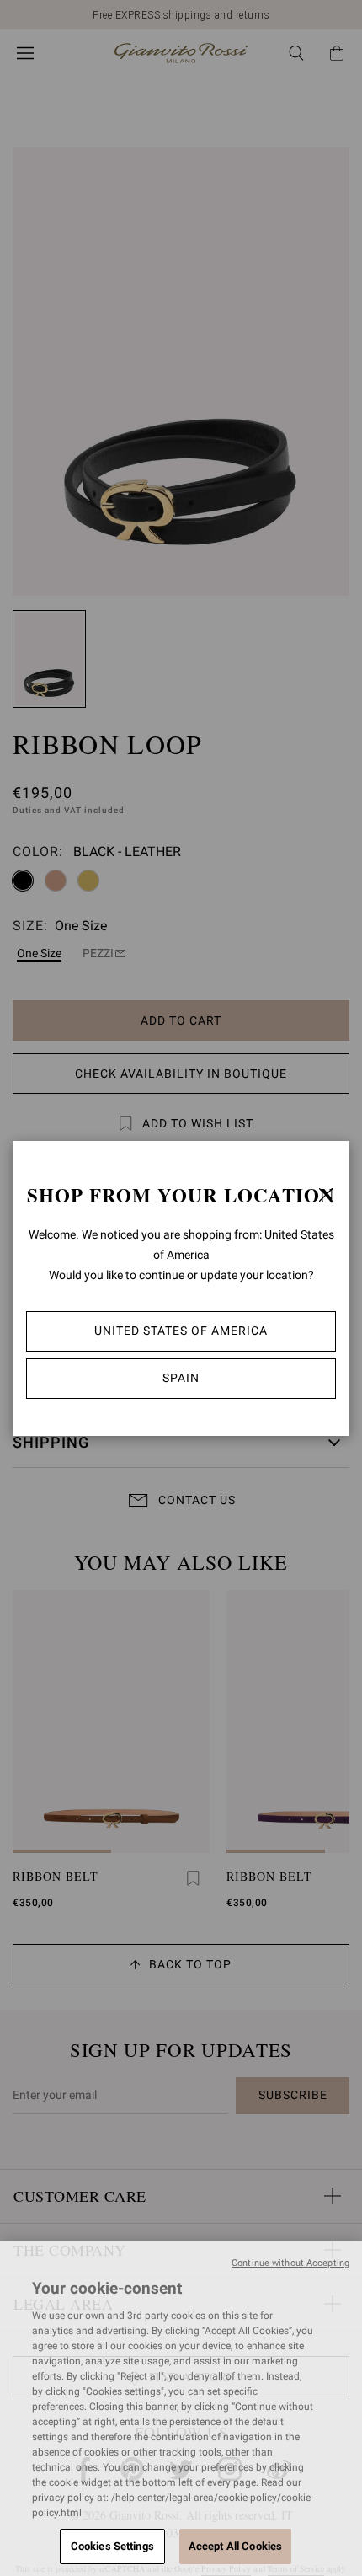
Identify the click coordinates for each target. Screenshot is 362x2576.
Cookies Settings (112, 2546)
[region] (181, 2408)
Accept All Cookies (235, 2546)
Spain (181, 1378)
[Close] (326, 1195)
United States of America (181, 1331)
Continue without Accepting (290, 2263)
